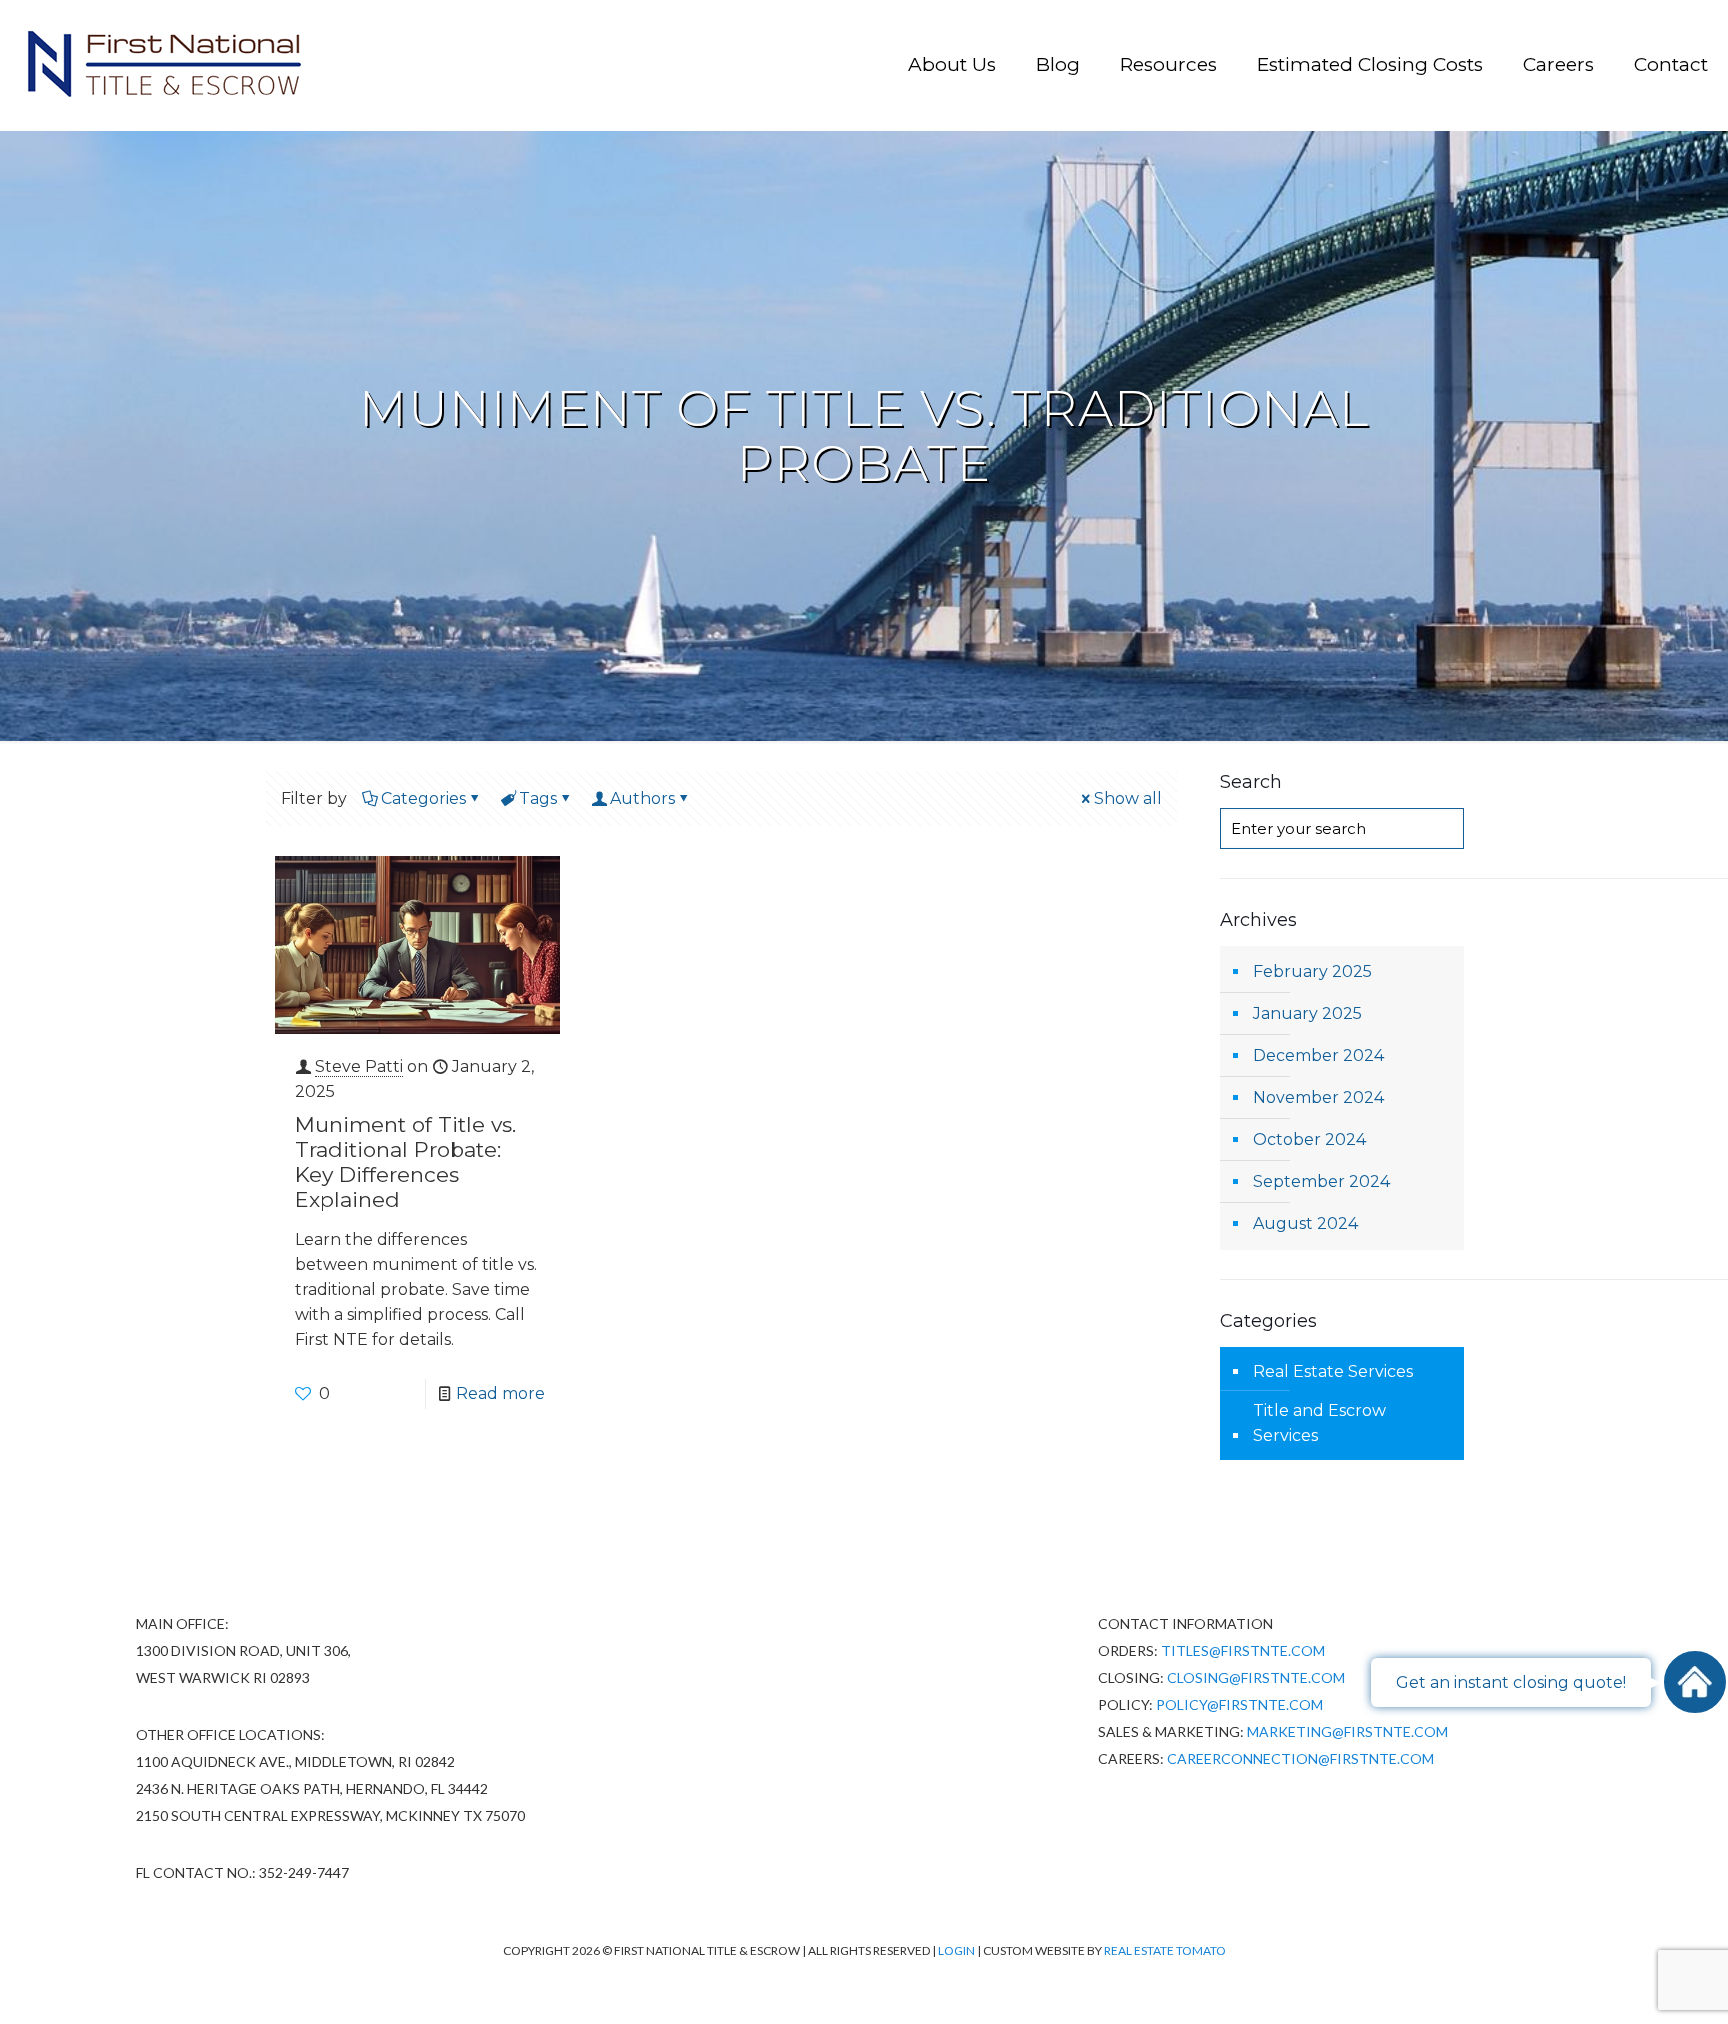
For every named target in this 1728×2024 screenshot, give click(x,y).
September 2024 (1321, 1181)
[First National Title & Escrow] (163, 65)
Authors (642, 798)
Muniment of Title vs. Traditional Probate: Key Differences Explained (405, 1162)
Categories (423, 798)
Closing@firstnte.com (1256, 1677)
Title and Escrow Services (1319, 1423)
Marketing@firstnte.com (1347, 1731)
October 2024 (1309, 1139)
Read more (500, 1393)
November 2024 (1318, 1097)
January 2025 (1307, 1013)
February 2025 (1312, 971)
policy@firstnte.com (1239, 1704)
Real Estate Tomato (1165, 1950)
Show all (1128, 798)
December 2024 (1318, 1055)
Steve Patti (359, 1066)
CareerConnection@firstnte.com (1300, 1758)
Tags (538, 798)
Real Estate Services (1333, 1371)
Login (957, 1950)
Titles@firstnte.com (1243, 1650)
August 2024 (1305, 1223)
